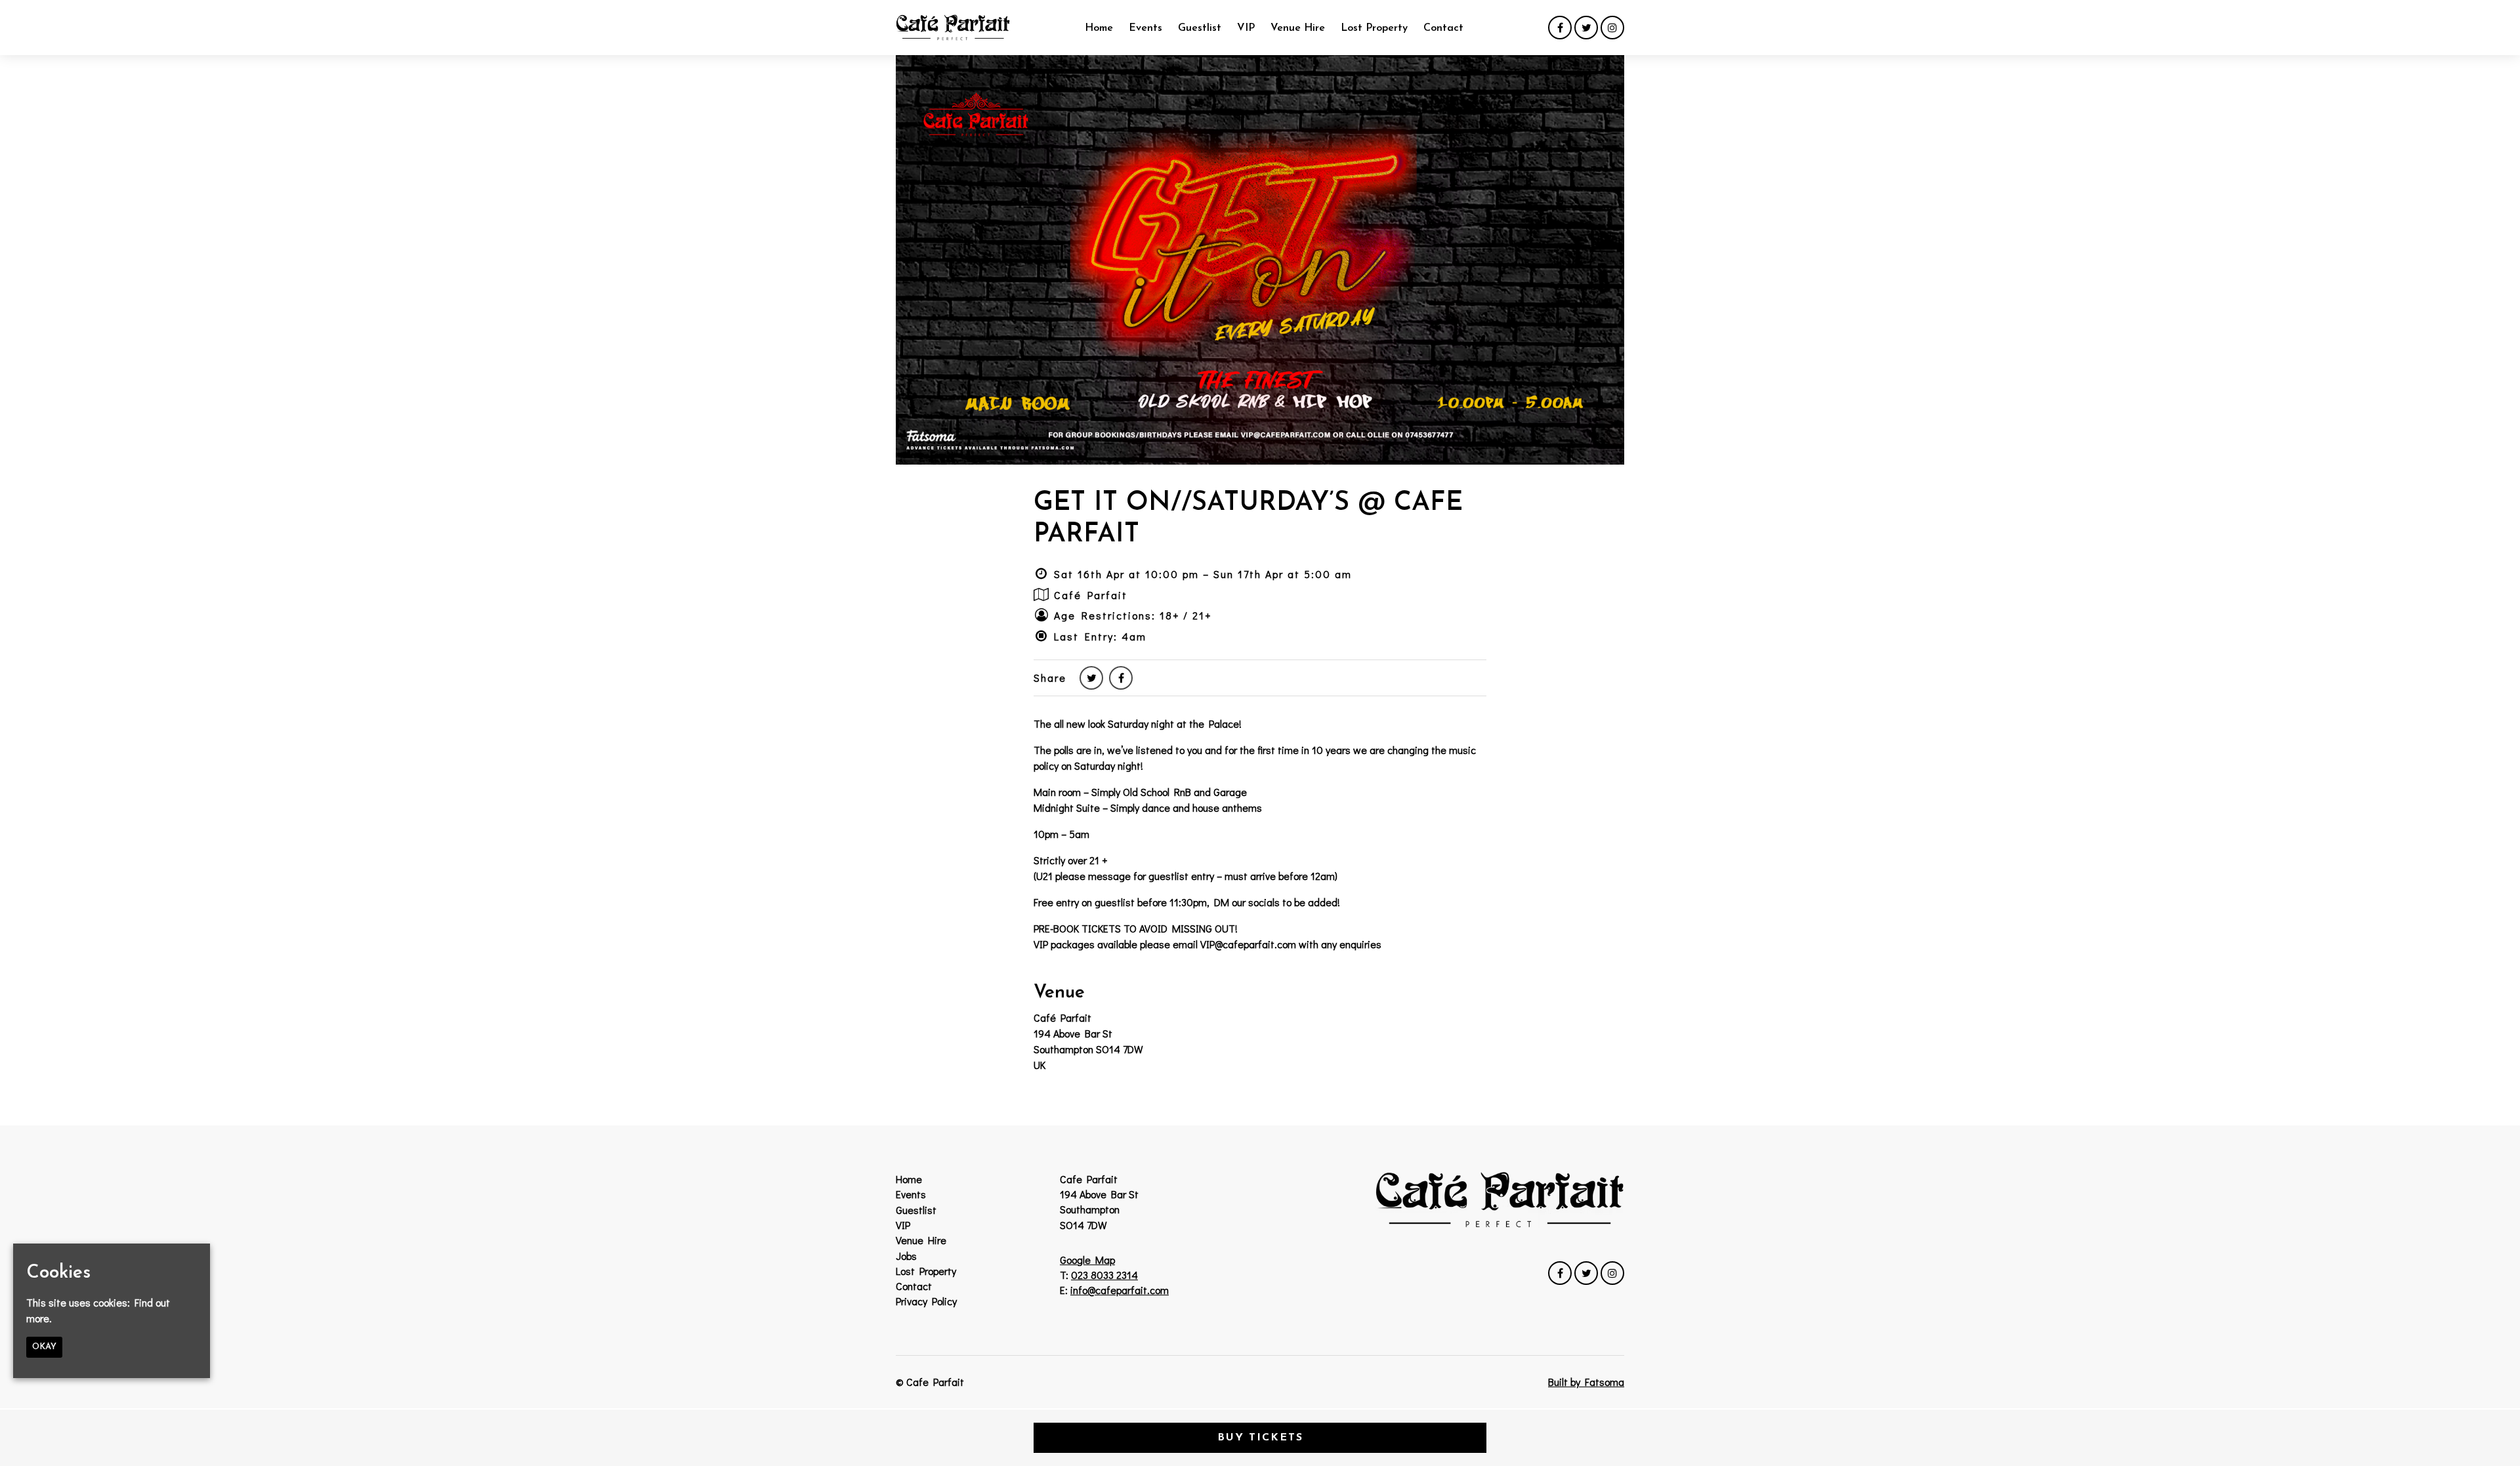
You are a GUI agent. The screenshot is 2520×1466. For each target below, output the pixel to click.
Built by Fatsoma (1586, 1382)
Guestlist (1200, 28)
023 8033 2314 (1104, 1275)
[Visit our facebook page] (1560, 27)
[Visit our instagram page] (1612, 27)
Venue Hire (1298, 28)
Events (1145, 28)
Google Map (1087, 1260)
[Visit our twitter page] (1586, 27)
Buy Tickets (1260, 1438)
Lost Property (1374, 28)
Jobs (906, 1256)
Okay (44, 1347)
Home (1099, 28)
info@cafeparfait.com (1120, 1290)
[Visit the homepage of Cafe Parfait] (953, 28)
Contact (1443, 28)
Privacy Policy (926, 1301)
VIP (1246, 28)
